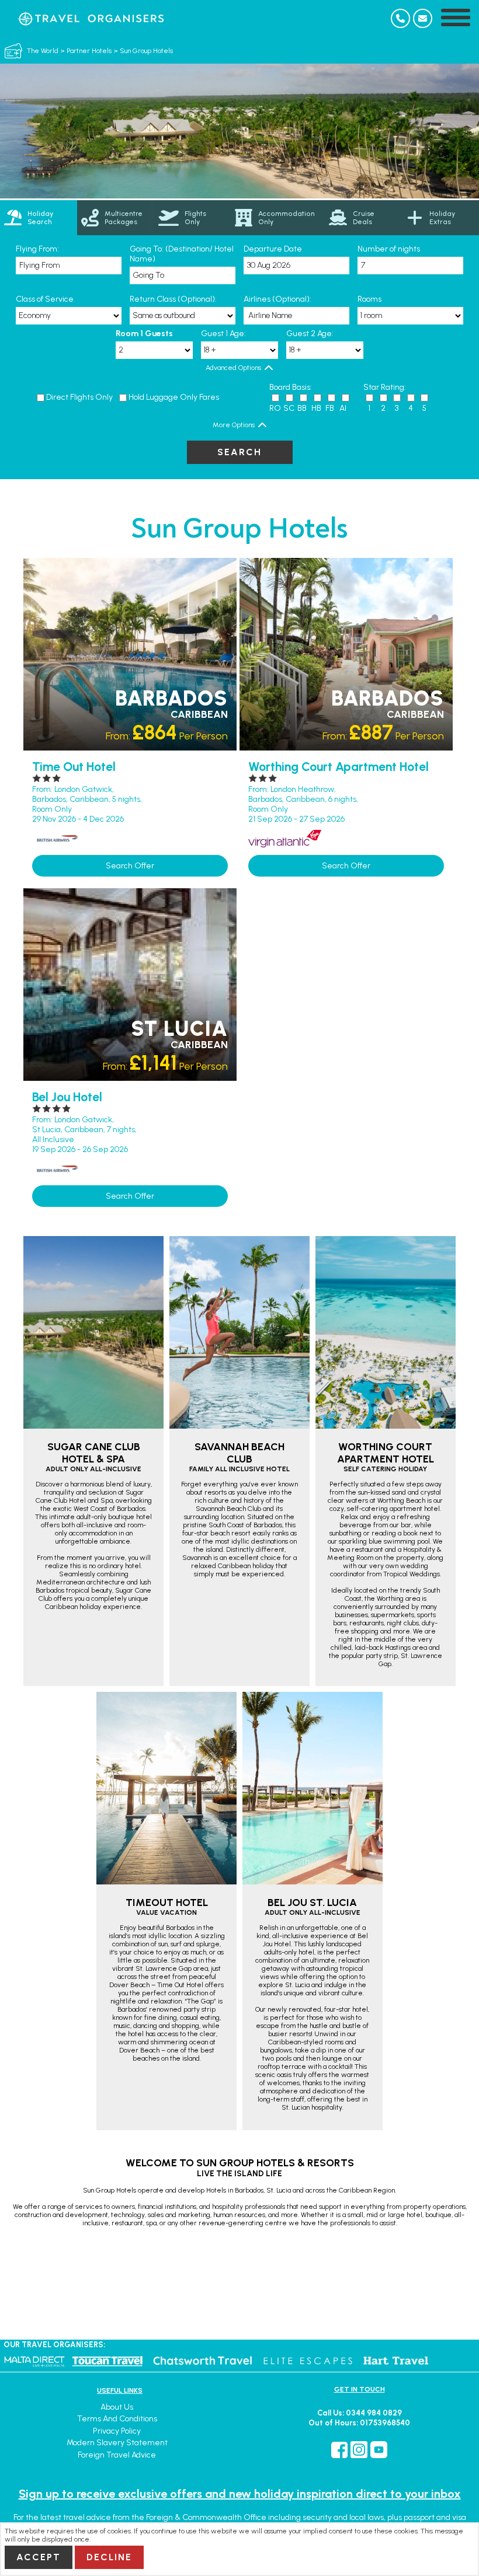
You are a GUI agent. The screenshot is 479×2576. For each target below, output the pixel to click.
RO (275, 408)
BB (302, 408)
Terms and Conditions (117, 2419)
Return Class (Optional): (173, 299)
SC (289, 408)
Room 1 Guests (144, 334)
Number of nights (389, 249)
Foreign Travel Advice (117, 2455)
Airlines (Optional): (277, 299)
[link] (116, 218)
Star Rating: (385, 387)
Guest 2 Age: (310, 334)
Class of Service (45, 299)
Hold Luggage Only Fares (174, 397)
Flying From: (37, 249)
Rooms (369, 299)
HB (316, 408)
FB (330, 408)
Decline (109, 2557)
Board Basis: (291, 387)
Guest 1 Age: (223, 334)
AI (343, 408)
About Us (117, 2407)
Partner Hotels (89, 51)
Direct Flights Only (79, 397)
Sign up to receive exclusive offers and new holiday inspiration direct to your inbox (240, 2494)
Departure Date (273, 249)
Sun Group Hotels (146, 51)
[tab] (39, 218)
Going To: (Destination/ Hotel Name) (182, 254)
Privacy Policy (117, 2431)
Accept (39, 2557)
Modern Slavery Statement (117, 2443)
